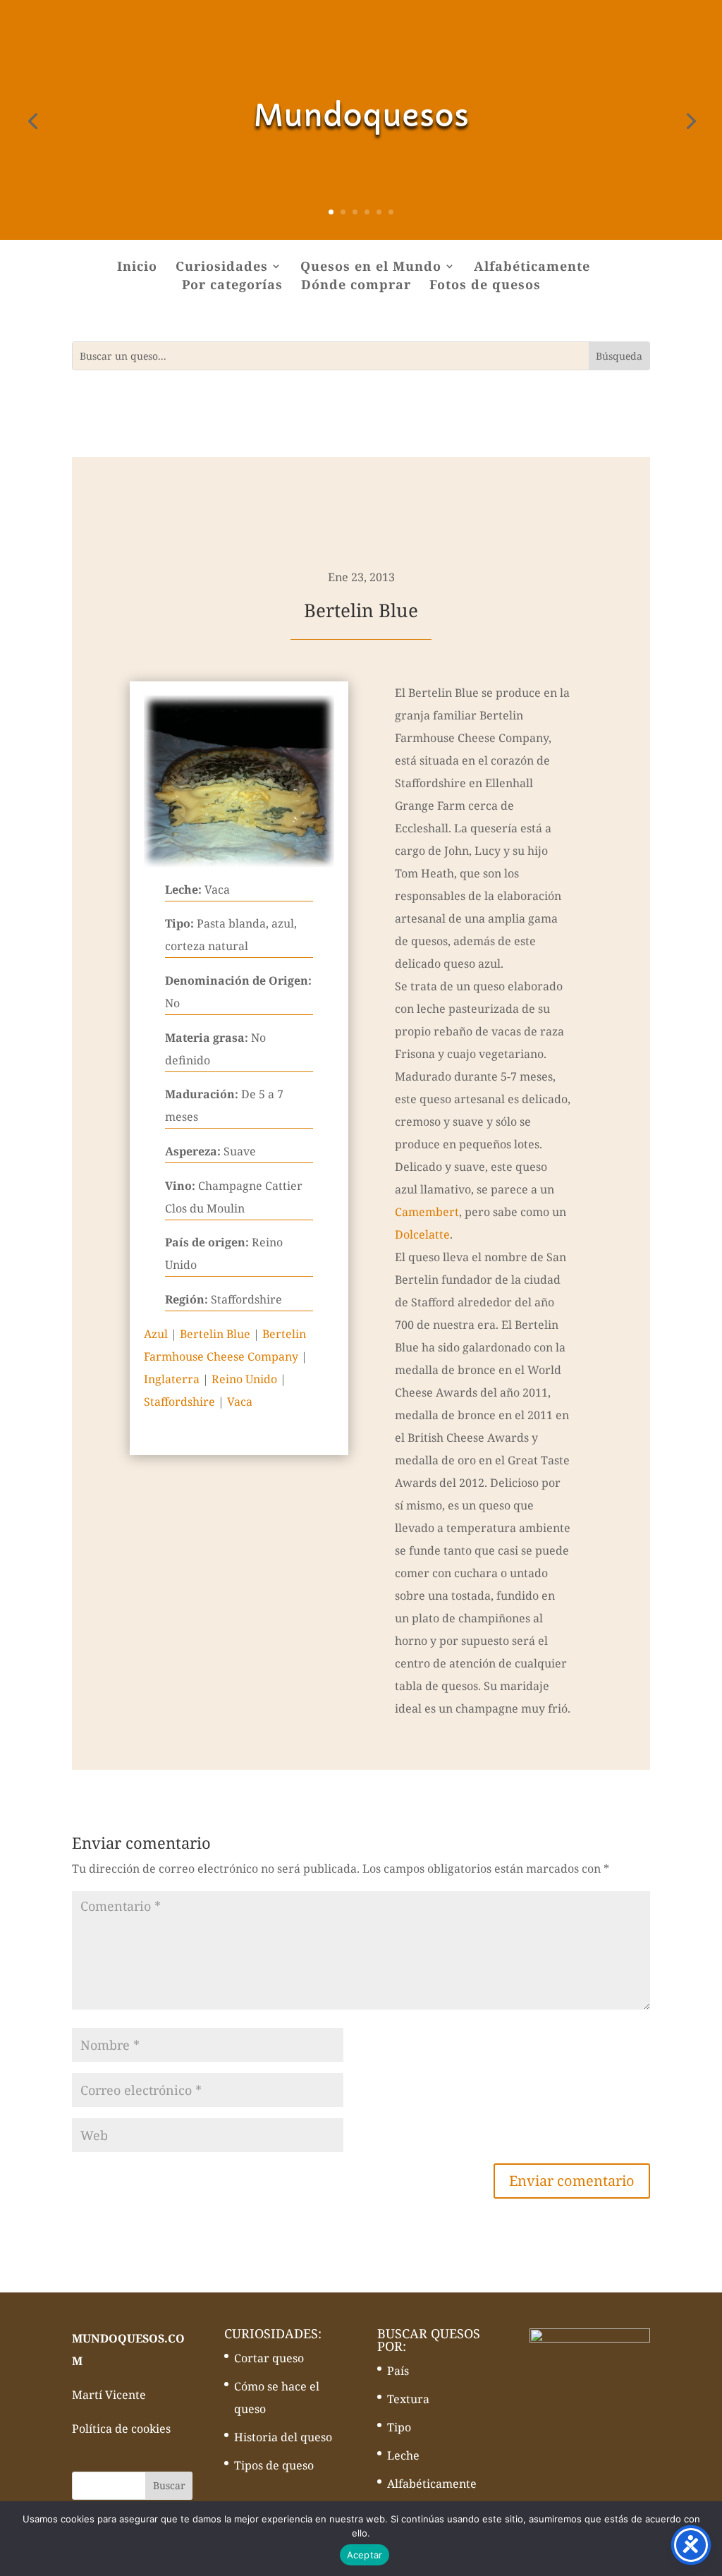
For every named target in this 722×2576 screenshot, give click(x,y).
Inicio (137, 268)
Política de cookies (121, 2429)
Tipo (399, 2427)
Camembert (427, 1212)
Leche (403, 2455)
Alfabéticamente (532, 268)
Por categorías (232, 286)
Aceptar (365, 2555)
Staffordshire (179, 1402)
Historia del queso (283, 2437)
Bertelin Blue (215, 1334)
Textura (408, 2399)
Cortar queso (269, 2358)
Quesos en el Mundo (371, 268)
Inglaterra (172, 1379)
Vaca (240, 1402)
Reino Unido (244, 1379)
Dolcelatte (422, 1234)
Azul (156, 1334)
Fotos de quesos (485, 286)
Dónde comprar (356, 286)
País (398, 2371)
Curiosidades (222, 268)
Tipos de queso (274, 2465)
